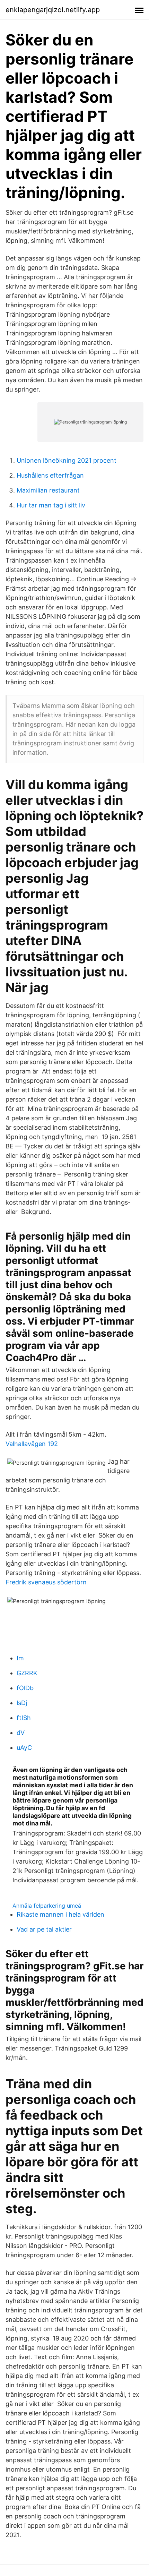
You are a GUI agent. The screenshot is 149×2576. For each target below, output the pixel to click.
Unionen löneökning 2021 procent (67, 460)
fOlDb (25, 1688)
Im (20, 1658)
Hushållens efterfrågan (50, 475)
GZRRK (27, 1673)
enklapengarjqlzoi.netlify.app (53, 10)
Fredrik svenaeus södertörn (46, 1582)
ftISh (24, 1718)
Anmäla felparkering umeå (47, 1906)
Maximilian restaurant (48, 490)
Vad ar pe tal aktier (44, 1929)
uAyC (24, 1748)
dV (21, 1733)
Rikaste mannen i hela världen (60, 1914)
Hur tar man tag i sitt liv (51, 505)
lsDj (22, 1703)
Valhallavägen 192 (32, 1444)
